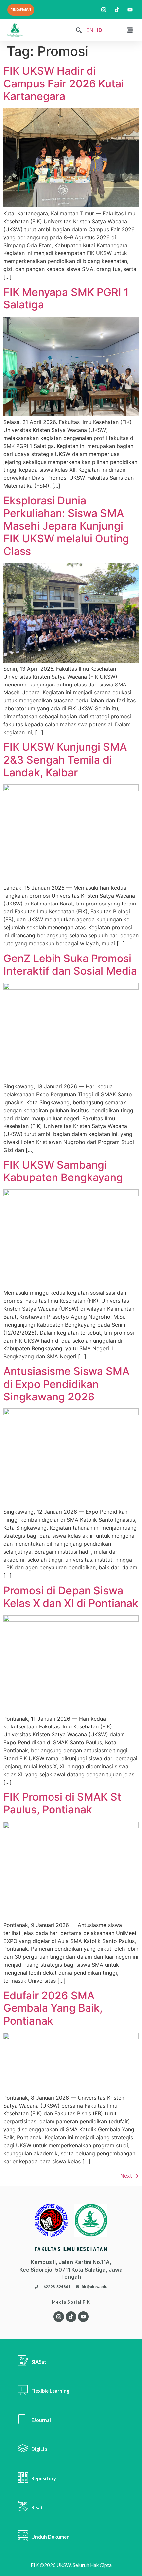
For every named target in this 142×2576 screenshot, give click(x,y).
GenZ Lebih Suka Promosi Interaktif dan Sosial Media (70, 965)
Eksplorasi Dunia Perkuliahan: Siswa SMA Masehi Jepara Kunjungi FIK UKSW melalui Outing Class (66, 526)
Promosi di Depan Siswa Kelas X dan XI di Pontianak (71, 1597)
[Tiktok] (71, 2317)
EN (90, 30)
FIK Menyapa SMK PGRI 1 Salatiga (66, 298)
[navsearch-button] (79, 31)
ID (100, 30)
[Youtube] (83, 2317)
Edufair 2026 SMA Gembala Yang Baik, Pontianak (53, 2008)
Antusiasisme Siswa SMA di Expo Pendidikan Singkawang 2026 (66, 1384)
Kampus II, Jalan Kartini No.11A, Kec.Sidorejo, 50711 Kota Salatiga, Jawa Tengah (71, 2269)
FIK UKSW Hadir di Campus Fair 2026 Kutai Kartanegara (64, 83)
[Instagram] (59, 2317)
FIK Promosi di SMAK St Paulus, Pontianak (62, 1803)
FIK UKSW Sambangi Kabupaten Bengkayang (63, 1171)
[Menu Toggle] (130, 30)
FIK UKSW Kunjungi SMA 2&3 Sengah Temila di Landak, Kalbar (65, 760)
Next (129, 2176)
